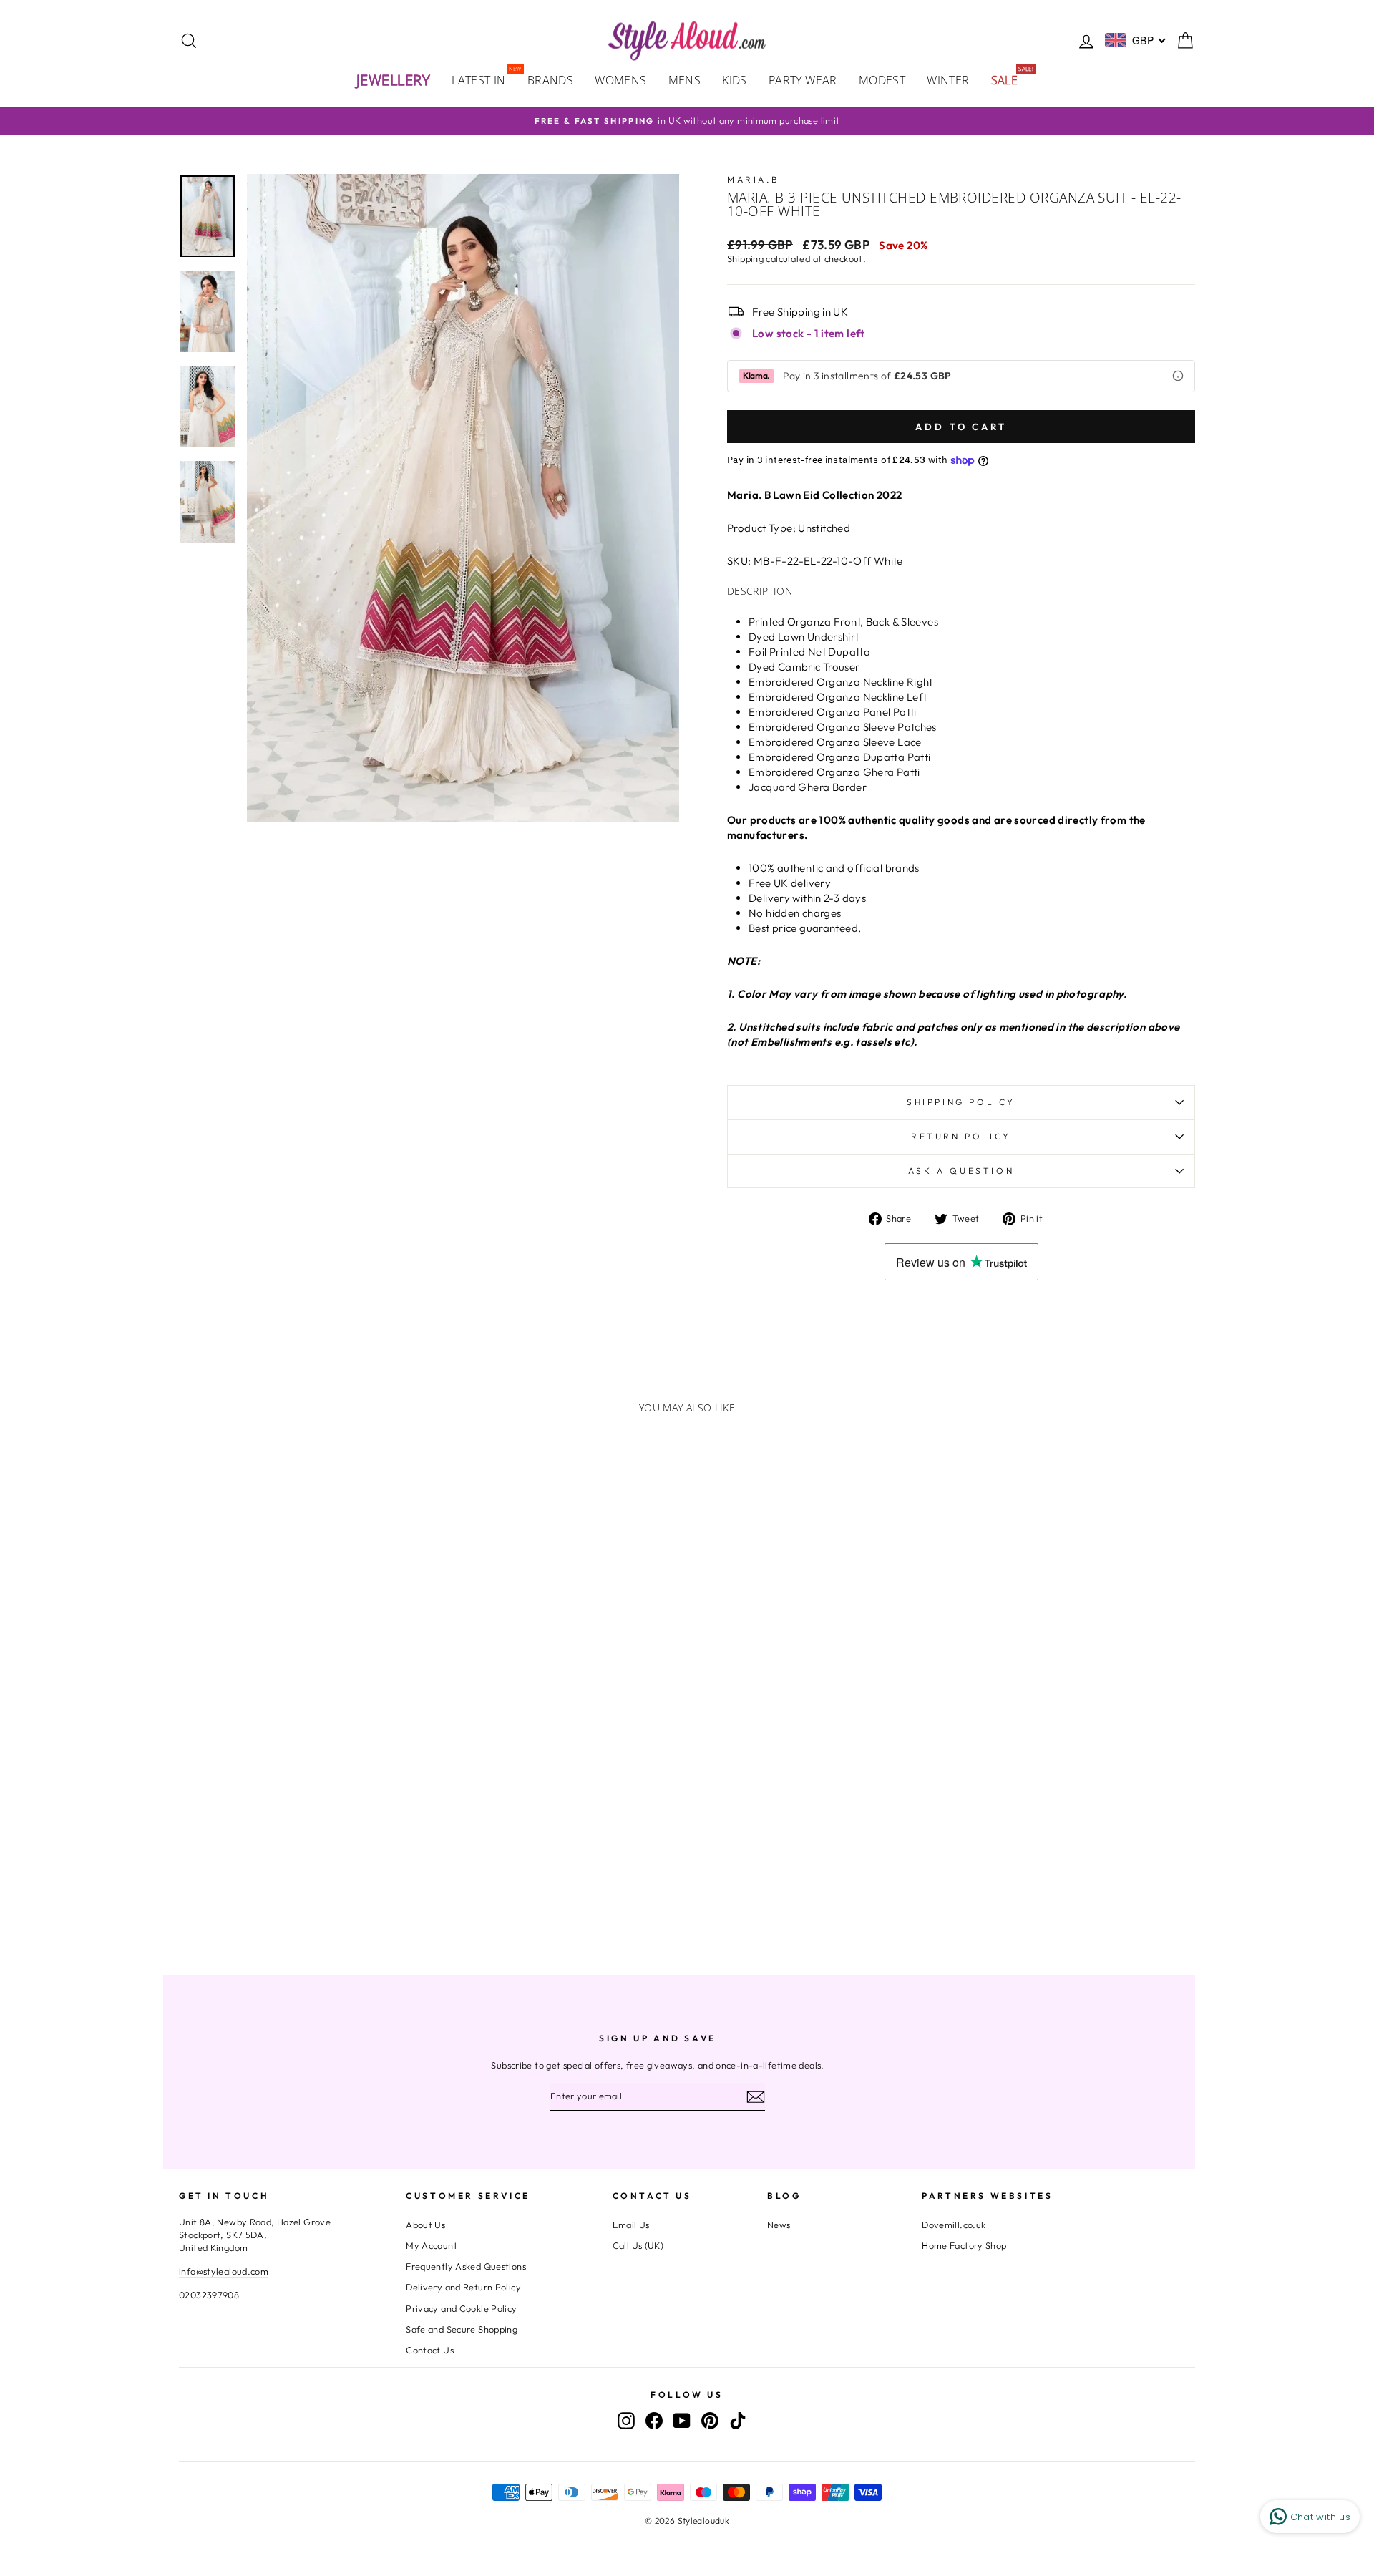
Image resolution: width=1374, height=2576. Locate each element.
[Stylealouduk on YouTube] (682, 2421)
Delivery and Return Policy (463, 2287)
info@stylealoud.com (224, 2271)
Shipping (745, 258)
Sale (1010, 79)
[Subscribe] (756, 2096)
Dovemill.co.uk (954, 2225)
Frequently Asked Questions (466, 2266)
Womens (620, 80)
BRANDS (550, 80)
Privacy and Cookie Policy (461, 2308)
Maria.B (753, 179)
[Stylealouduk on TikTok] (738, 2421)
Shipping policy (961, 1102)
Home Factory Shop (964, 2245)
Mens (685, 80)
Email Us (631, 2225)
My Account (432, 2245)
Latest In (484, 79)
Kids (735, 80)
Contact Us (430, 2350)
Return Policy (961, 1136)
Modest (882, 80)
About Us (425, 2225)
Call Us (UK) (638, 2245)
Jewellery (394, 80)
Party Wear (803, 80)
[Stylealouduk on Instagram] (626, 2421)
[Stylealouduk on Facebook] (654, 2421)
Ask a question (961, 1171)
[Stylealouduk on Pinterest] (710, 2421)
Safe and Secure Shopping (462, 2329)
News (779, 2225)
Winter (948, 80)
